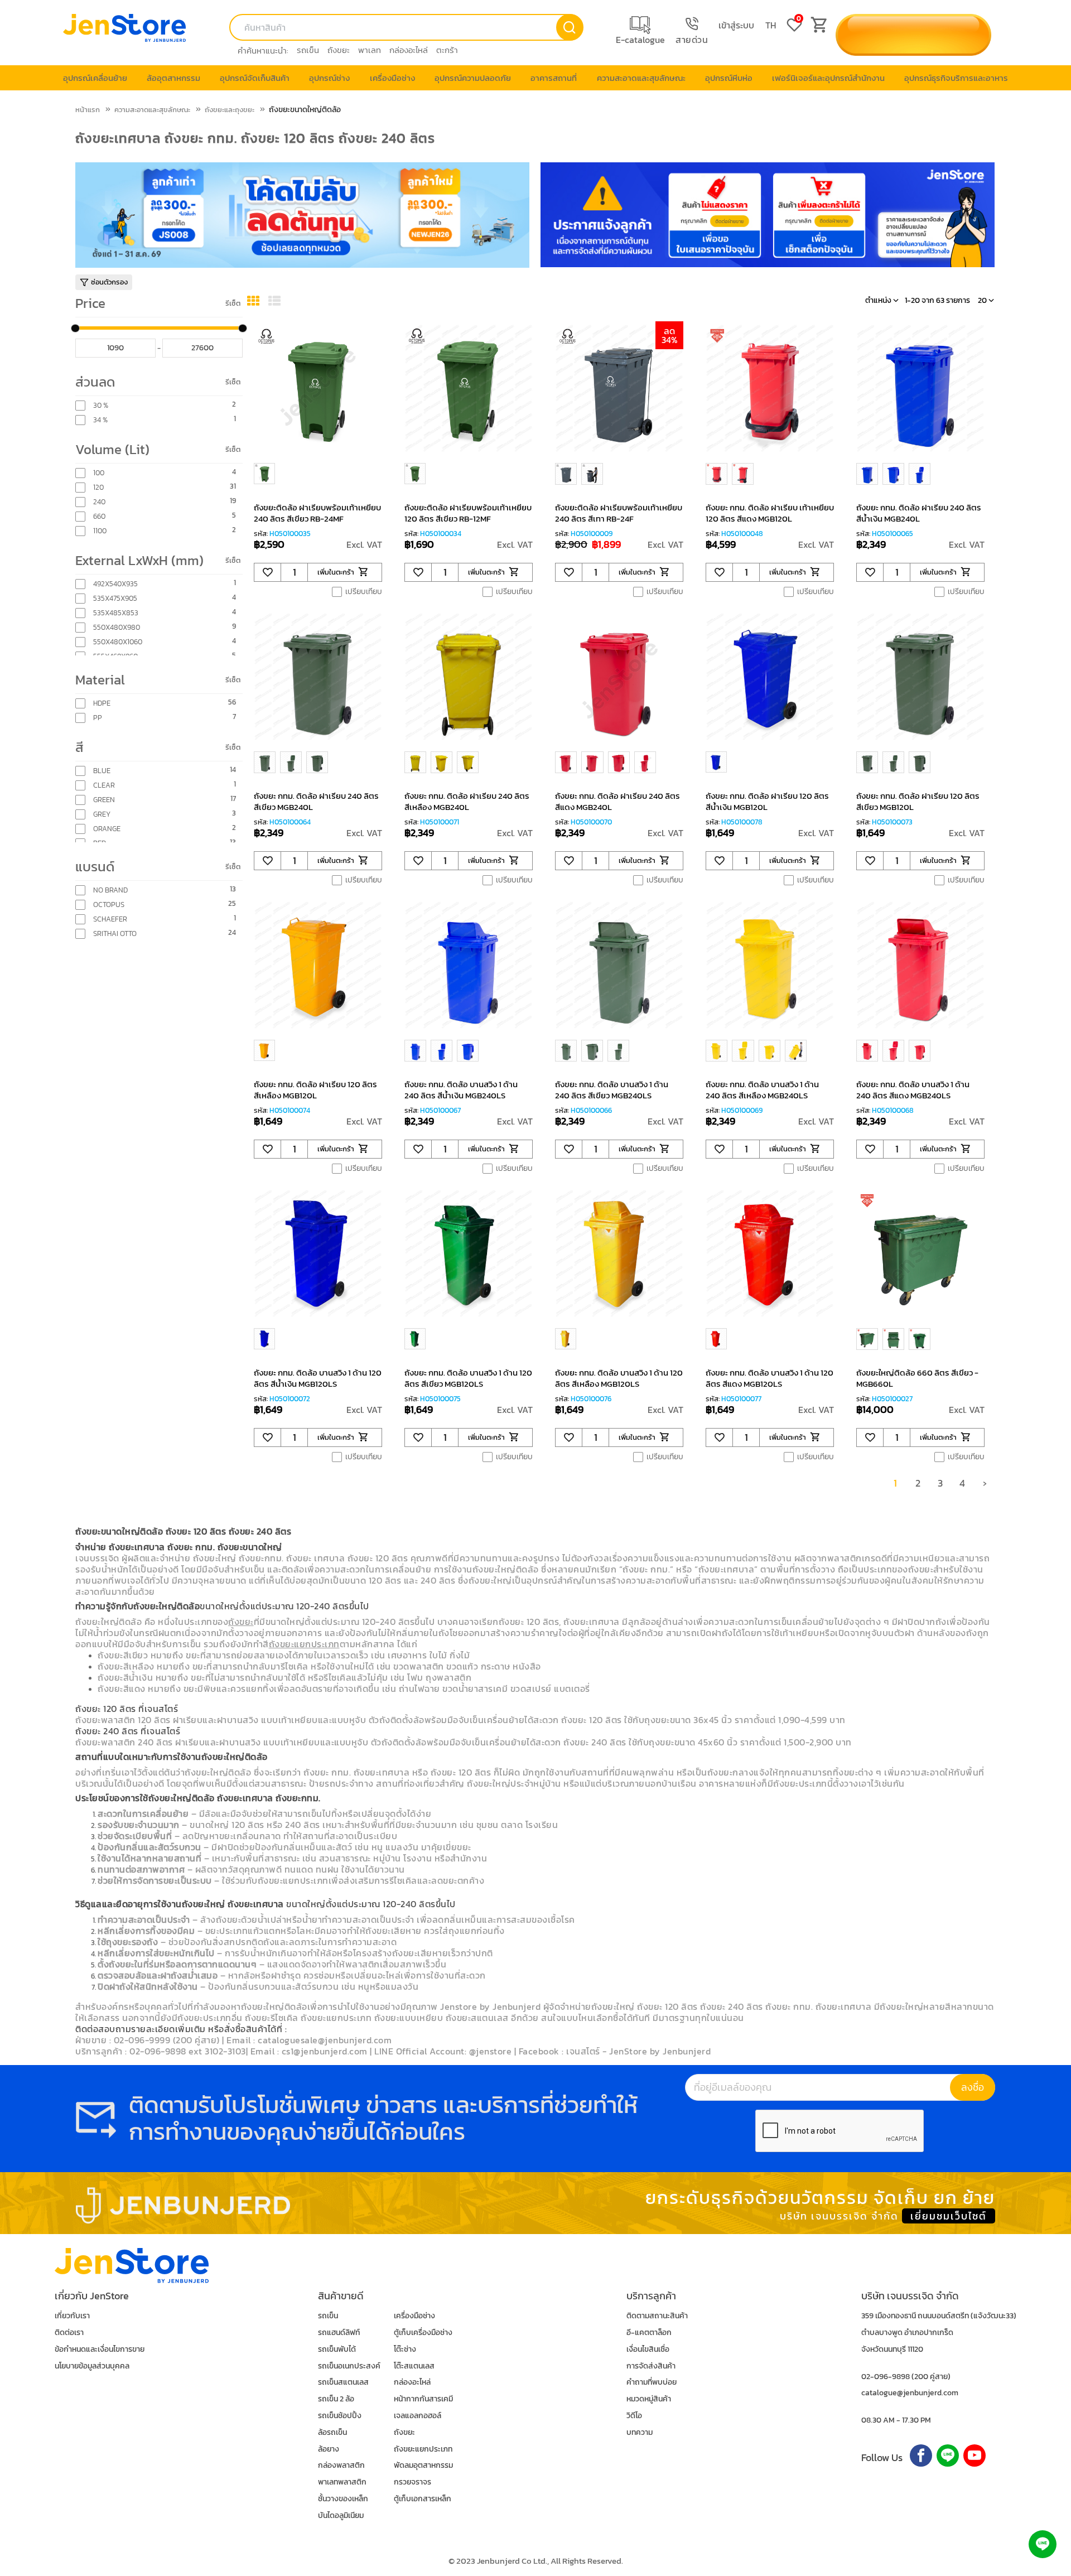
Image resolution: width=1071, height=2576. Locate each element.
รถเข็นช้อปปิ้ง (340, 2416)
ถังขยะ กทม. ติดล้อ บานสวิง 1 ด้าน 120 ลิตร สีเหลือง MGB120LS (619, 1378)
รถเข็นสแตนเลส (343, 2382)
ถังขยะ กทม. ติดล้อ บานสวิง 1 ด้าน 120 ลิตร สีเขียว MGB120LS (468, 1378)
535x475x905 (115, 599)
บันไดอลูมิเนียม (341, 2515)
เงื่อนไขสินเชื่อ (648, 2349)
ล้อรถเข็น (332, 2432)
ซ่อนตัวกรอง (109, 282)
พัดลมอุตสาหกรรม (423, 2465)
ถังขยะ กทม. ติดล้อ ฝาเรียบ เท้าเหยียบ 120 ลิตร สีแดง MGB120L (770, 513)
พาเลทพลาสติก (342, 2482)
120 (98, 488)
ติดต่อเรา (69, 2333)
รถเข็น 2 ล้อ (336, 2399)
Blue (102, 771)
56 (232, 703)
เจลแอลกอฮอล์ (418, 2416)
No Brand (110, 890)
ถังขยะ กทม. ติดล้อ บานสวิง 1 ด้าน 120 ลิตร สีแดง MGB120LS (770, 1378)
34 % (100, 420)
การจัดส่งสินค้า (651, 2366)
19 (233, 501)
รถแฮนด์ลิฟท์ (339, 2333)
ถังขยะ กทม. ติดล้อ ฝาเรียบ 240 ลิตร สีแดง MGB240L (617, 801)
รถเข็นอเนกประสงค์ (349, 2366)
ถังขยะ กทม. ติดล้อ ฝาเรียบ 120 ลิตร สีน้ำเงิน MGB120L (767, 801)
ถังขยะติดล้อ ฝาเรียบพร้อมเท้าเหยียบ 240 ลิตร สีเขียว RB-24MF (317, 513)
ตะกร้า (447, 50)
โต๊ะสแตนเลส (414, 2366)
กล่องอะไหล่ (409, 50)
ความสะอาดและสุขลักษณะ (152, 110)
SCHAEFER (110, 919)
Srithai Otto (115, 934)
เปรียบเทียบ (364, 592)
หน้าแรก (88, 110)
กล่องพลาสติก (341, 2465)
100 (99, 473)
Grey (102, 814)
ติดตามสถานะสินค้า (657, 2316)
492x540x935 (115, 584)
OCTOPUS (109, 905)
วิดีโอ (634, 2416)
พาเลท (370, 50)
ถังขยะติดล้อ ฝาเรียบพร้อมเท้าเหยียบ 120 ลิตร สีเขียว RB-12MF (468, 513)
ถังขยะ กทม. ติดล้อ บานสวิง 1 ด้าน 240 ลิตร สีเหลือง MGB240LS (762, 1090)
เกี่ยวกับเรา (72, 2316)
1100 (100, 531)
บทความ (640, 2432)
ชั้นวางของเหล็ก (343, 2499)
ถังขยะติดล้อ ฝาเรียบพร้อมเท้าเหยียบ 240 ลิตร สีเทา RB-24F (619, 513)
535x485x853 (116, 613)
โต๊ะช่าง (405, 2349)
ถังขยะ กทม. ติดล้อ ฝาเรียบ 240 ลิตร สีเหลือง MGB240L (467, 801)
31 (233, 487)
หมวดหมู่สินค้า (649, 2399)
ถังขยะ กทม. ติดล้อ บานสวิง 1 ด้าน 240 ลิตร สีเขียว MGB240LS (612, 1090)
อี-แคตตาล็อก (649, 2333)
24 (232, 933)
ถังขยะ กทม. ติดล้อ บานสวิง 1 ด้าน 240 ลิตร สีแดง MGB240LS (913, 1090)
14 (233, 770)
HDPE (102, 703)
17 (233, 799)
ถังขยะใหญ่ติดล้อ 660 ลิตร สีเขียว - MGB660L (917, 1378)
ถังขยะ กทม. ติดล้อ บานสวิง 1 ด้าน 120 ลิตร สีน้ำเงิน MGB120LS (318, 1378)
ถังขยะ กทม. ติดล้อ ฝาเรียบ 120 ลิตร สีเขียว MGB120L (918, 801)
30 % (101, 406)
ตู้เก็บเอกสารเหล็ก (423, 2499)
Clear (104, 785)
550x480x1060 (118, 642)
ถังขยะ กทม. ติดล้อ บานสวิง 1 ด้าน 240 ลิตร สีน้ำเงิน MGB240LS (461, 1090)
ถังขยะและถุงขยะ (230, 110)
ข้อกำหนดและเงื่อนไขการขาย (100, 2349)
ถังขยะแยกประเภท (423, 2449)
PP (98, 718)
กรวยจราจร (413, 2482)
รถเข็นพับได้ (337, 2349)
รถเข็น (308, 50)
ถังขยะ (339, 50)
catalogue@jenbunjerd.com (910, 2393)
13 (233, 890)
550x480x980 (117, 628)
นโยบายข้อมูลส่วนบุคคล (92, 2366)
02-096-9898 (886, 2377)
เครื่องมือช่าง (414, 2316)
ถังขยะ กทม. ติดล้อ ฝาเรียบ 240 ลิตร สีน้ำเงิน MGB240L (919, 513)
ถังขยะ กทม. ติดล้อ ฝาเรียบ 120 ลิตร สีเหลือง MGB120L (315, 1090)
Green (104, 800)
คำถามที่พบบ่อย (652, 2382)
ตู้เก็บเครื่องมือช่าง (423, 2333)
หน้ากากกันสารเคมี (423, 2399)
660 (99, 517)
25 (232, 904)
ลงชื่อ (973, 2087)
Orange (107, 829)
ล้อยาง (329, 2449)
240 (99, 502)
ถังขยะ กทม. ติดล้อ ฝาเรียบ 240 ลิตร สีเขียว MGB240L (316, 801)
